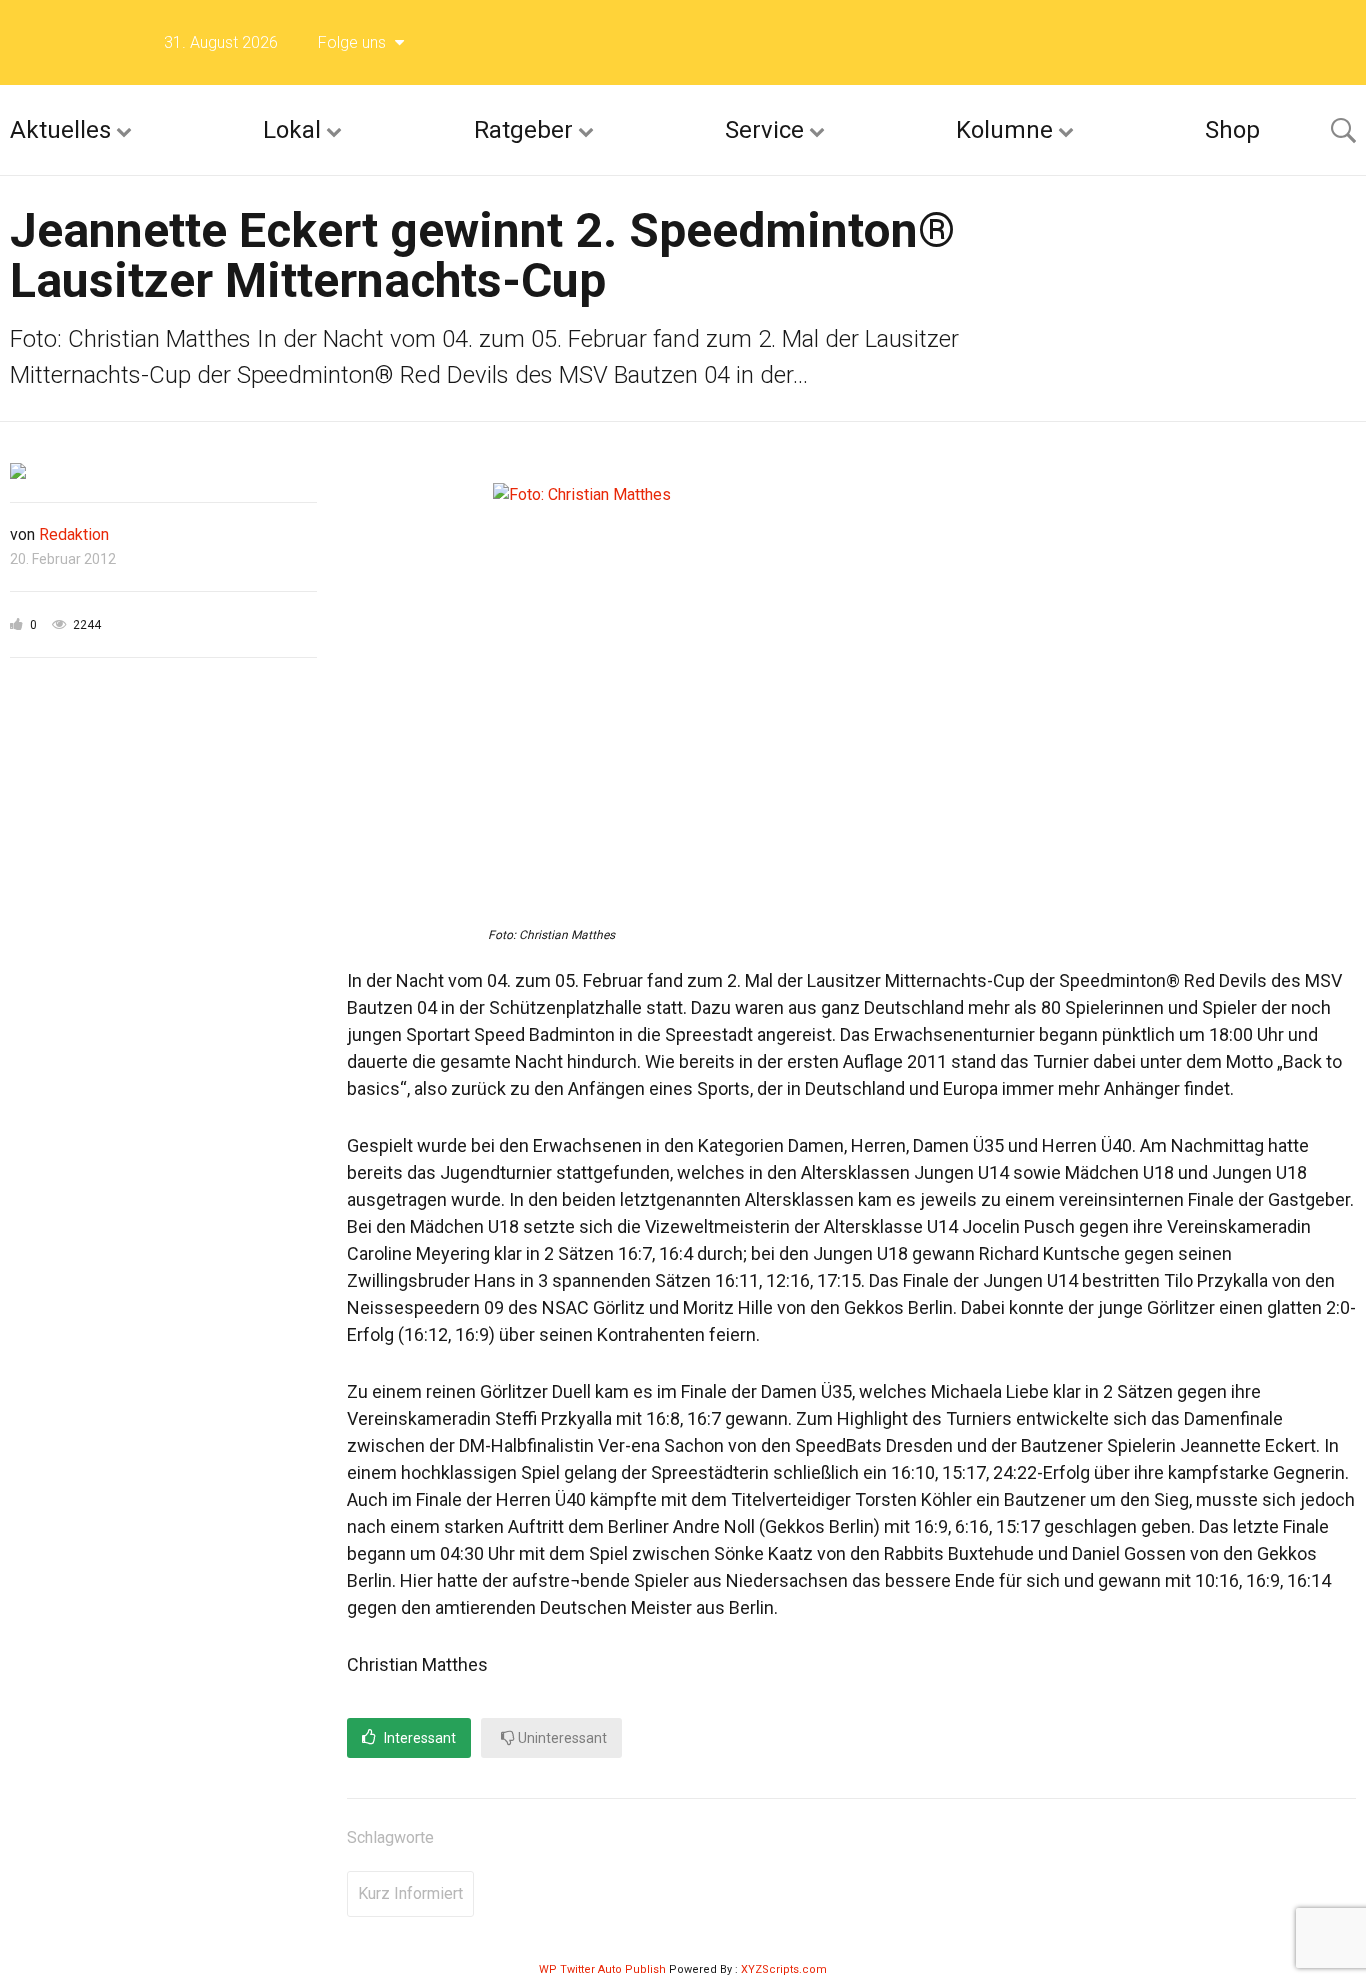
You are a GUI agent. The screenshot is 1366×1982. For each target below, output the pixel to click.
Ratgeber (523, 130)
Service (764, 130)
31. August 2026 (221, 42)
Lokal (292, 130)
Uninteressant (561, 1738)
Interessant (418, 1738)
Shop (1232, 130)
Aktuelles (60, 130)
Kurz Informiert (410, 1893)
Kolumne (1004, 130)
